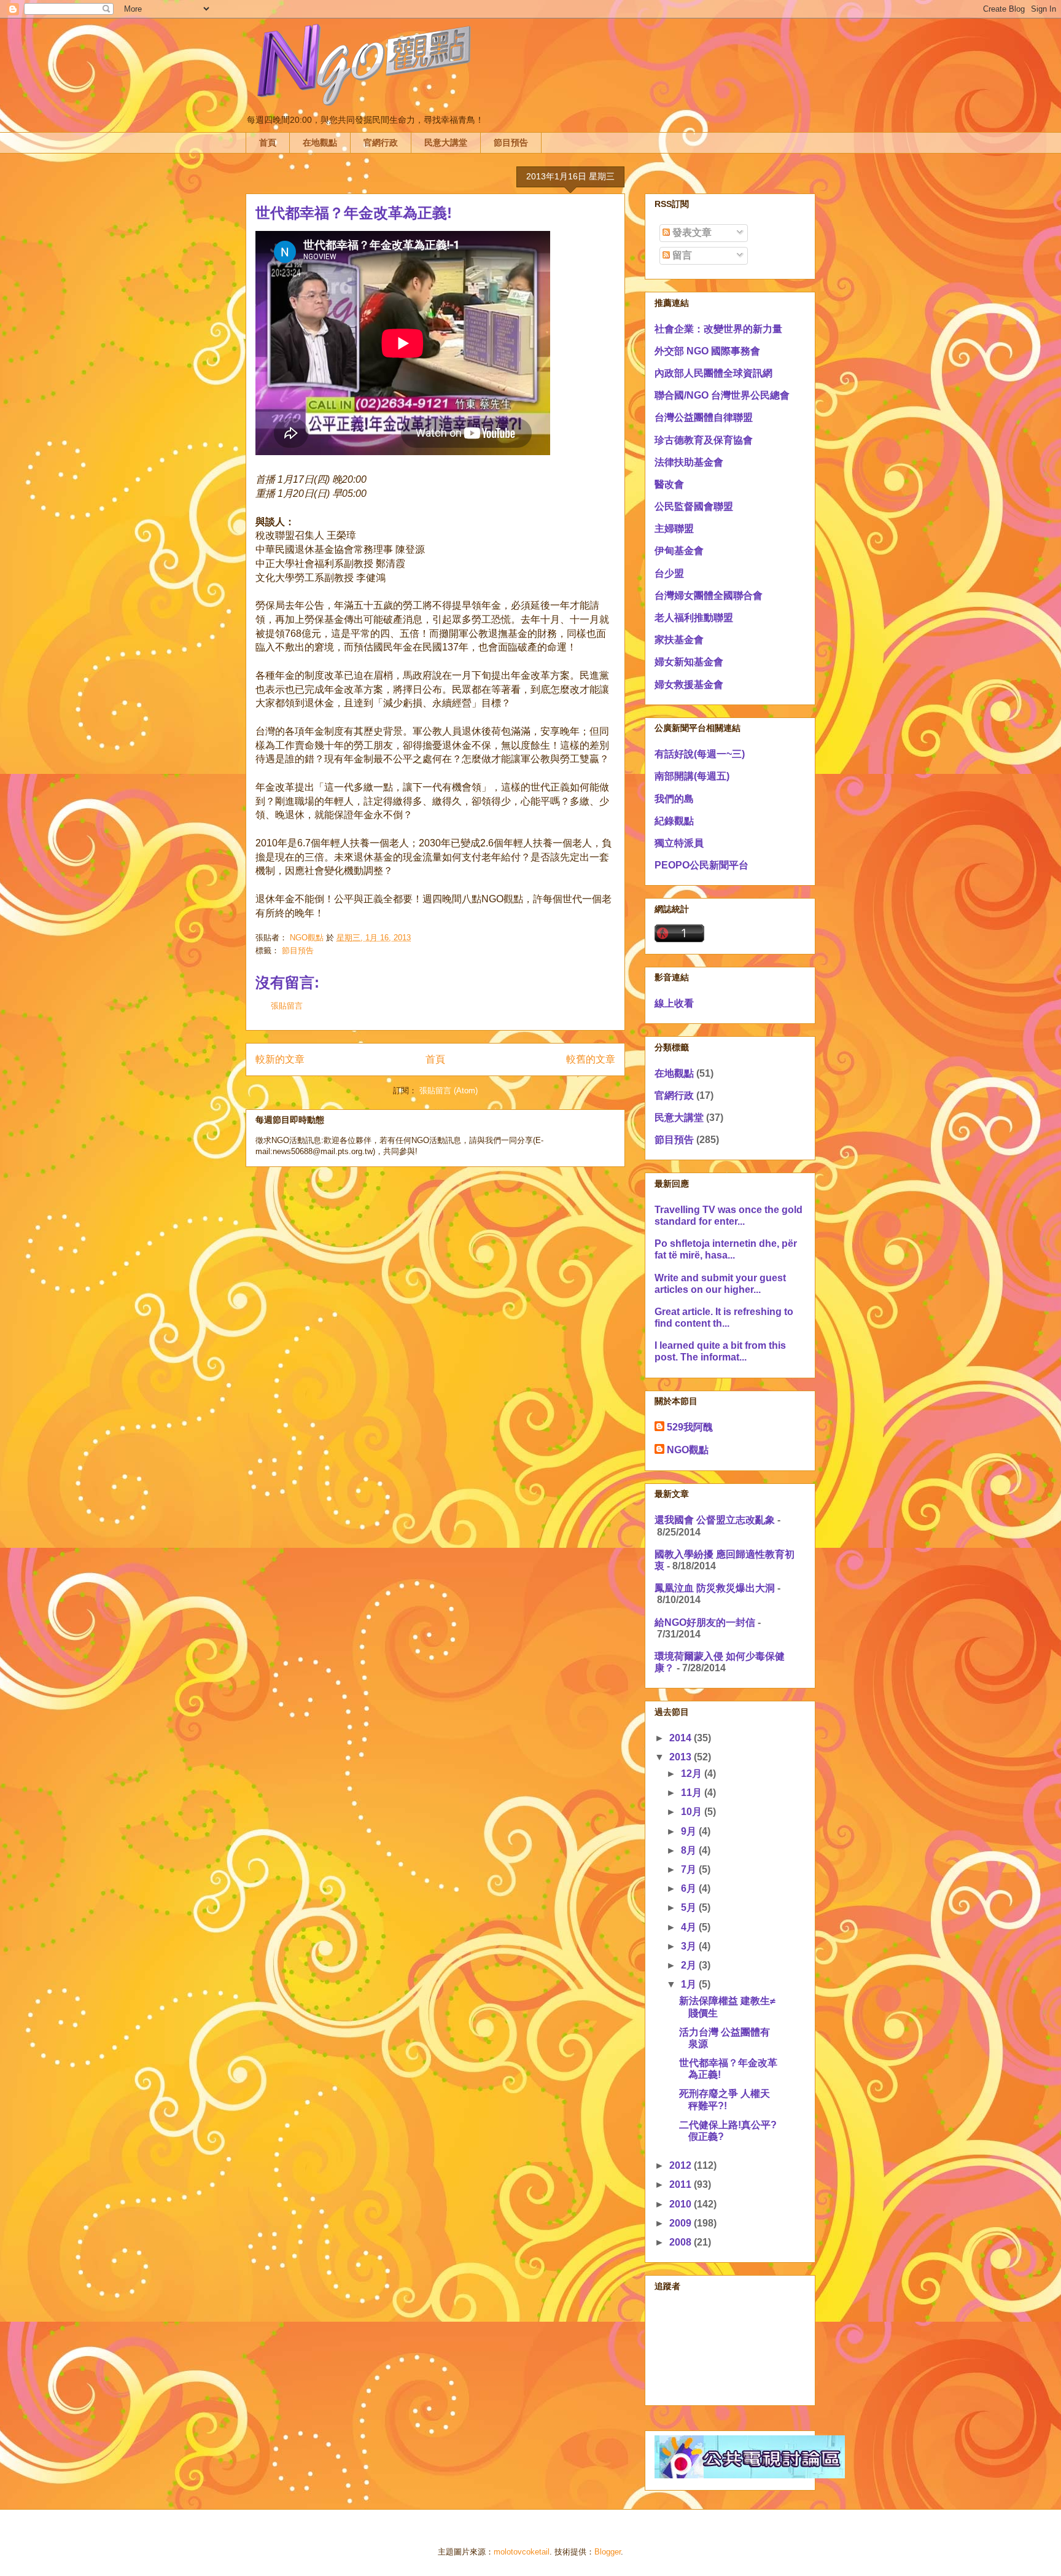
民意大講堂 (446, 142)
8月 (690, 1850)
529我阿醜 (690, 1427)
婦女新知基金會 (689, 662)
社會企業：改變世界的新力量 (718, 329)
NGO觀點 (688, 1450)
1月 (690, 1984)
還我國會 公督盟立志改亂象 (715, 1520)
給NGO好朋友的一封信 (705, 1622)
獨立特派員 (679, 843)
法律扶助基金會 (689, 462)
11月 (693, 1793)
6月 (690, 1888)
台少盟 (669, 573)
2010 (682, 2204)
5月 (690, 1907)
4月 (690, 1927)
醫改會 (669, 484)
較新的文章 (280, 1059)
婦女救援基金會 (689, 685)
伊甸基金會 (679, 551)
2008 (682, 2242)
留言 (681, 255)
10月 (693, 1812)
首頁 (268, 142)
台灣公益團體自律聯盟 (704, 417)
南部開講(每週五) (692, 776)
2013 (682, 1757)
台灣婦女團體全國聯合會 (709, 595)
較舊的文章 (591, 1059)
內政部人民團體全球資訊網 (713, 373)
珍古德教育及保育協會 (704, 440)
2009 (682, 2223)
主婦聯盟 (674, 529)
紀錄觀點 (674, 821)
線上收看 (674, 1003)
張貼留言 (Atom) (449, 1091)
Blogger (608, 2552)
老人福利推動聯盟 (694, 618)
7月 (690, 1869)
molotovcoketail (522, 2552)
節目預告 (511, 142)
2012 (682, 2165)
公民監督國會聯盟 (694, 506)
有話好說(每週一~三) (700, 754)
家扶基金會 (679, 640)
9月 (690, 1831)
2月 (690, 1965)
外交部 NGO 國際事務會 (707, 351)
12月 (693, 1774)
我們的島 (674, 799)
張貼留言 (287, 1006)
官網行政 (381, 142)
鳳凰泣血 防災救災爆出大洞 (715, 1588)
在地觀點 (320, 142)
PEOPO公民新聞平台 (702, 865)
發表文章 (691, 232)
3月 (690, 1946)
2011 (682, 2184)
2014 (682, 1738)
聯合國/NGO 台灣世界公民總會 (722, 395)
